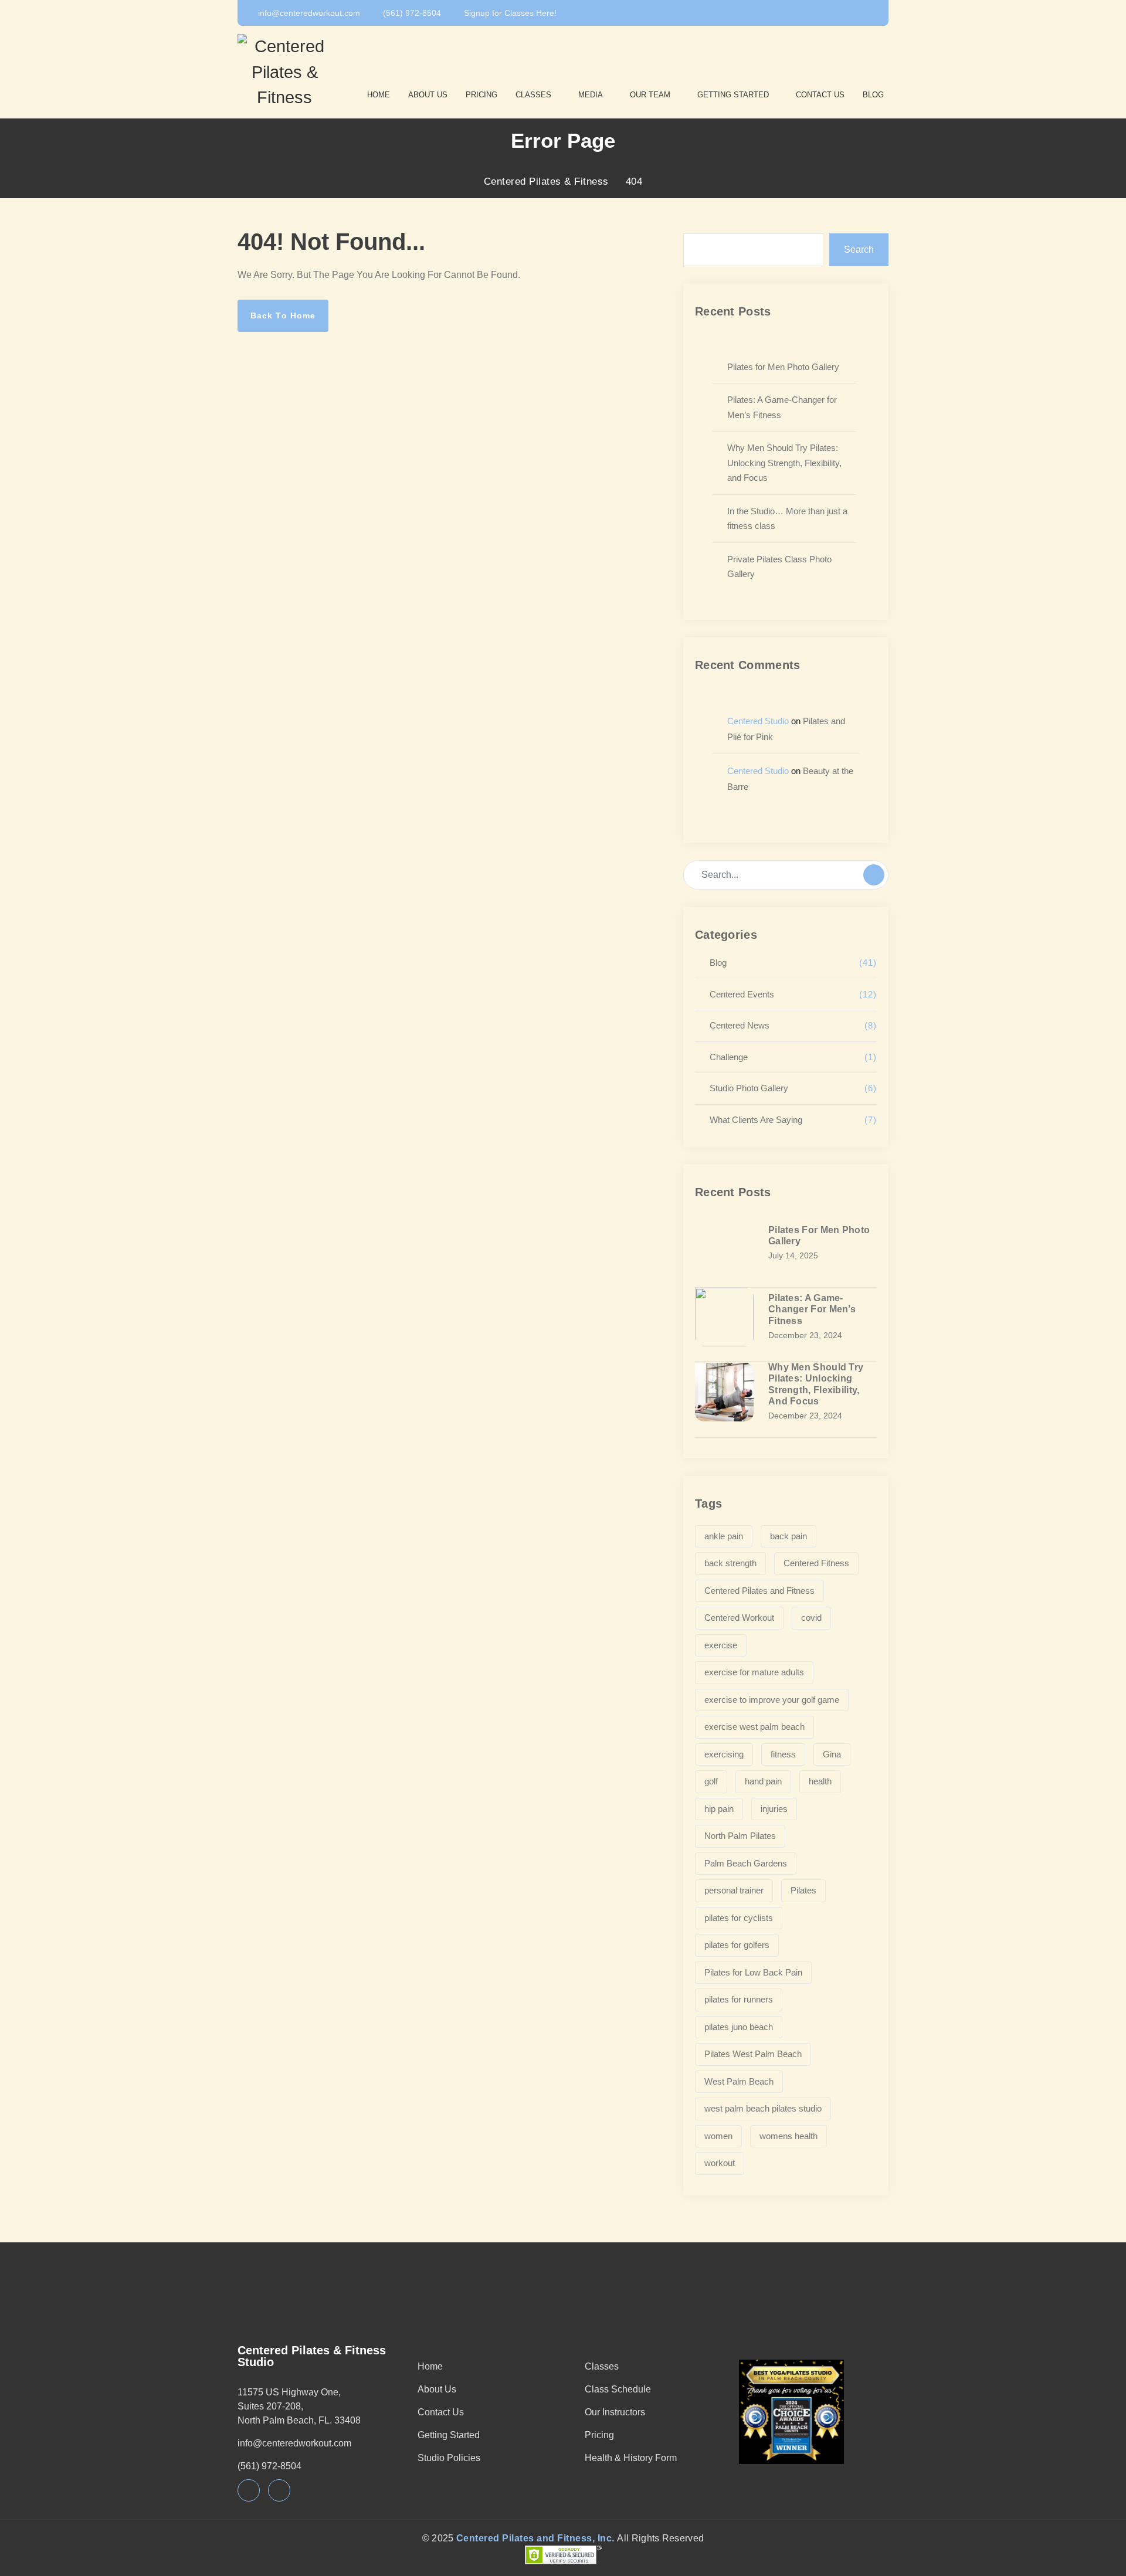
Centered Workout (739, 1618)
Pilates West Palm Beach (753, 2054)
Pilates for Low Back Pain (753, 1972)
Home (379, 95)
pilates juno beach (739, 2027)
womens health (788, 2136)
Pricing (481, 95)
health (820, 1781)
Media (591, 95)
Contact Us (820, 95)
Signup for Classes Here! (510, 13)
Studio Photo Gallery (749, 1088)
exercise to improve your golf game (772, 1700)
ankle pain (724, 1536)
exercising (724, 1754)
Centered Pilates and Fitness (759, 1591)
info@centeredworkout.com (308, 13)
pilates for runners (739, 1999)
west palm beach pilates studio (763, 2108)
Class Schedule (618, 2389)
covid (811, 1618)
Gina (832, 1754)
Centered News (740, 1025)
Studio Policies (449, 2458)
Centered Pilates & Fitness (546, 181)
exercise (721, 1645)
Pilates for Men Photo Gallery (783, 367)
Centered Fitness (816, 1563)
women (718, 2136)
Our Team (650, 95)
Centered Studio (758, 721)
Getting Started (733, 95)
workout (720, 2163)
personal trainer (734, 1890)
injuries (774, 1809)
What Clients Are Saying (756, 1120)
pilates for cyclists (739, 1918)
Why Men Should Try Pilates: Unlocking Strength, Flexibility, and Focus (784, 463)
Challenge (729, 1057)
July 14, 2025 (793, 1255)
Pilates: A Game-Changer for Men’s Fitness (812, 1309)
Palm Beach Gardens (746, 1863)
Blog (873, 95)
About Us (428, 95)
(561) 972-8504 (411, 13)
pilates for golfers (737, 1945)
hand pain (763, 1781)
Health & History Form (631, 2458)
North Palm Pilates (740, 1836)
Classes (533, 95)
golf (711, 1781)
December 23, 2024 (805, 1335)
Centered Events (742, 994)
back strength (730, 1563)
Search (859, 250)
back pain (788, 1536)
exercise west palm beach (754, 1727)
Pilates (803, 1890)
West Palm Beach (739, 2081)
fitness (783, 1754)
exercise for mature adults (754, 1672)
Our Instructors (615, 2412)
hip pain (719, 1809)
